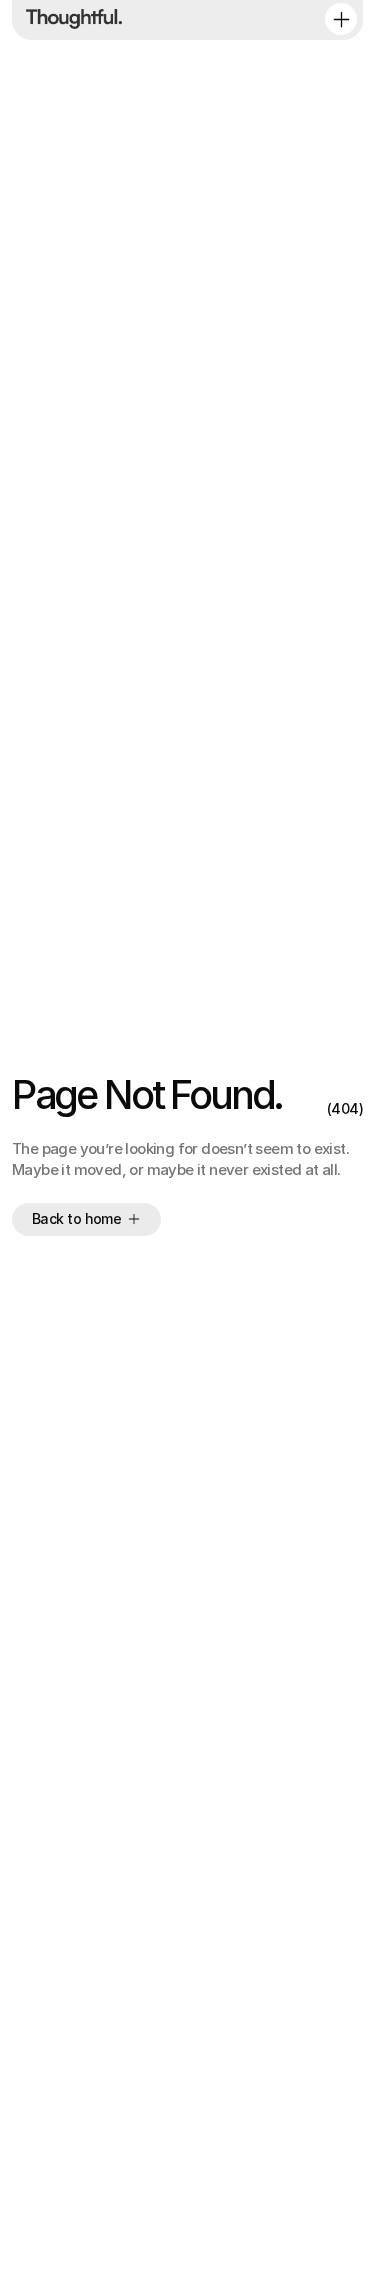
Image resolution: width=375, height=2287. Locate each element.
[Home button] (70, 19)
